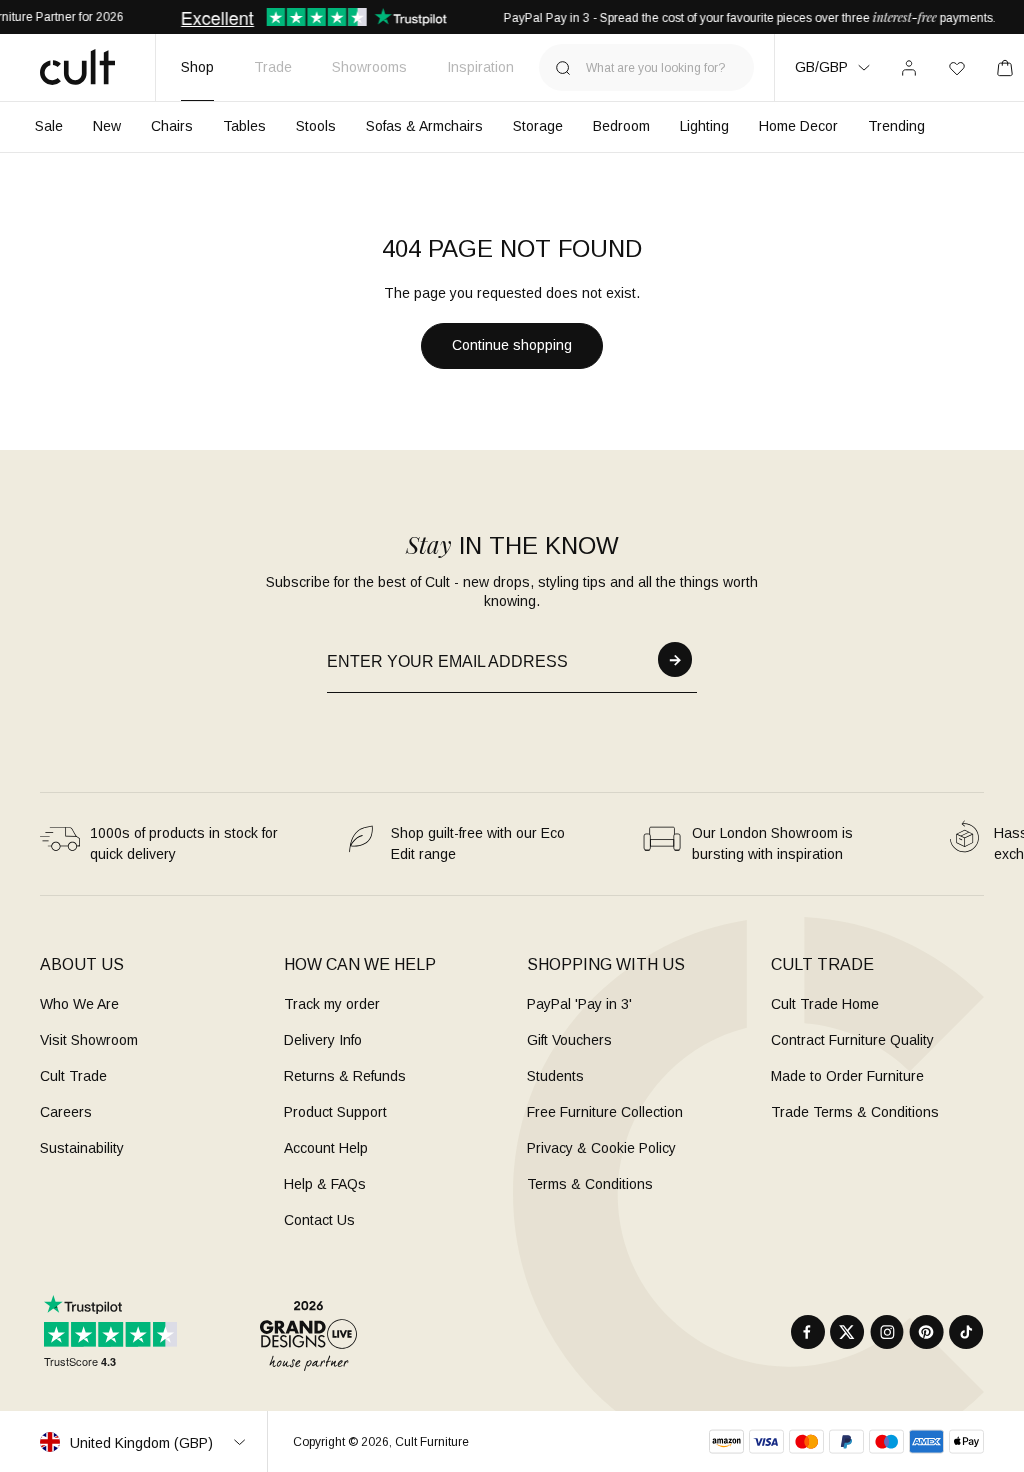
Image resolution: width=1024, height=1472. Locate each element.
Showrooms (369, 67)
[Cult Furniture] (77, 67)
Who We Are (79, 1004)
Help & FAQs (325, 1184)
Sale (49, 126)
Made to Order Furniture (847, 1076)
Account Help (326, 1148)
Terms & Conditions (590, 1184)
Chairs (172, 126)
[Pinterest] (926, 1332)
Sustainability (82, 1148)
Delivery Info (323, 1040)
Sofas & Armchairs (424, 126)
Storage (538, 126)
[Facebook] (808, 1332)
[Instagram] (887, 1332)
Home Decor (798, 126)
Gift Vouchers (569, 1040)
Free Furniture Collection (605, 1112)
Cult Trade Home (825, 1004)
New (107, 126)
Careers (66, 1112)
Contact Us (319, 1220)
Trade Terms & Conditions (855, 1112)
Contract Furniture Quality (852, 1040)
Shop (197, 67)
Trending (896, 126)
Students (555, 1076)
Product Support (335, 1112)
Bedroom (621, 126)
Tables (244, 126)
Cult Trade (73, 1076)
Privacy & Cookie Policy (601, 1148)
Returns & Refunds (345, 1076)
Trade (273, 67)
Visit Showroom (89, 1040)
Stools (316, 126)
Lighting (704, 126)
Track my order (332, 1004)
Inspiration (480, 67)
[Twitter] (847, 1332)
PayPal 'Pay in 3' (579, 1004)
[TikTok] (966, 1332)
